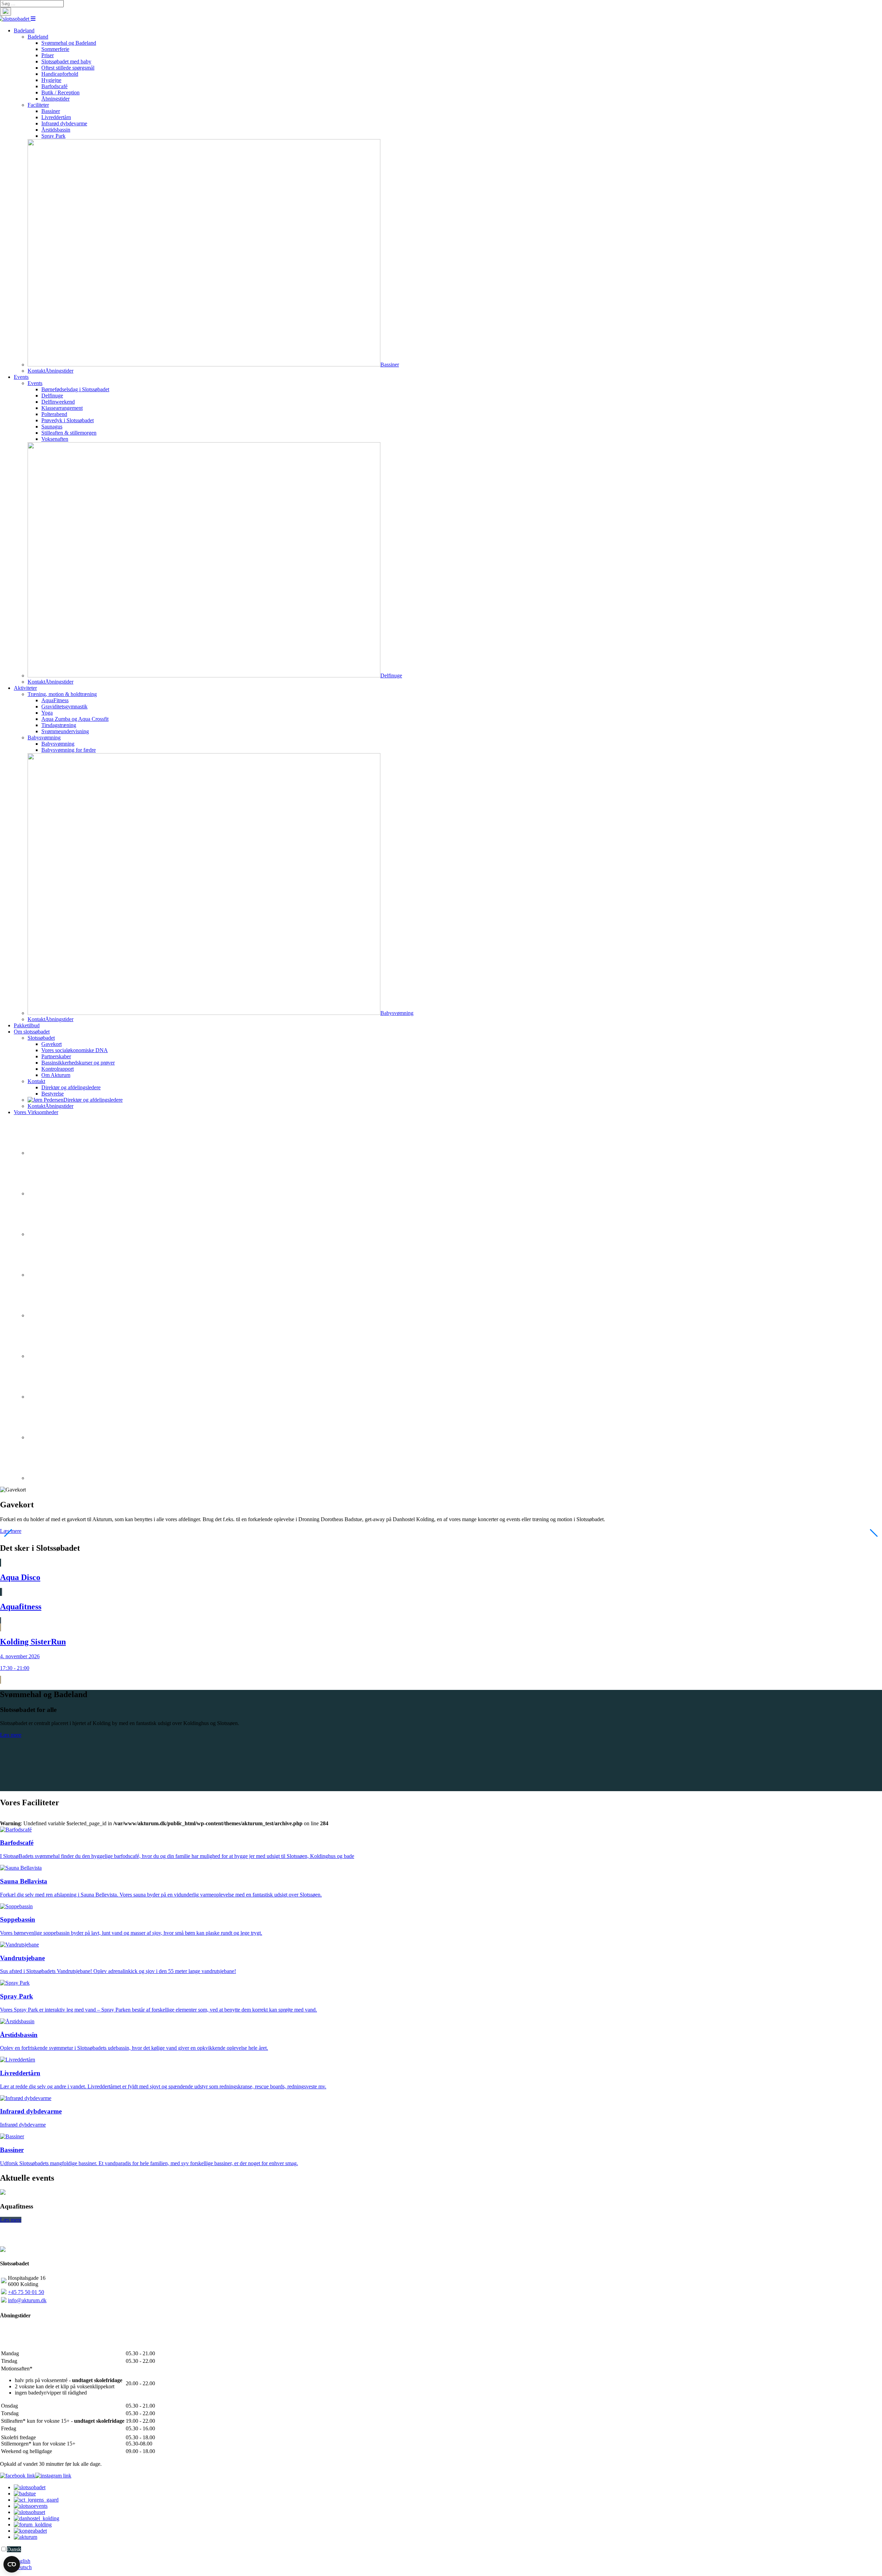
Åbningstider (59, 371)
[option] (448, 2561)
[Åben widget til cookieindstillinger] (12, 2564)
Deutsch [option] (23, 2567)
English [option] (22, 2561)
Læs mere (11, 1735)
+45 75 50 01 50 (26, 2292)
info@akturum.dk (27, 2300)
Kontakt (36, 371)
